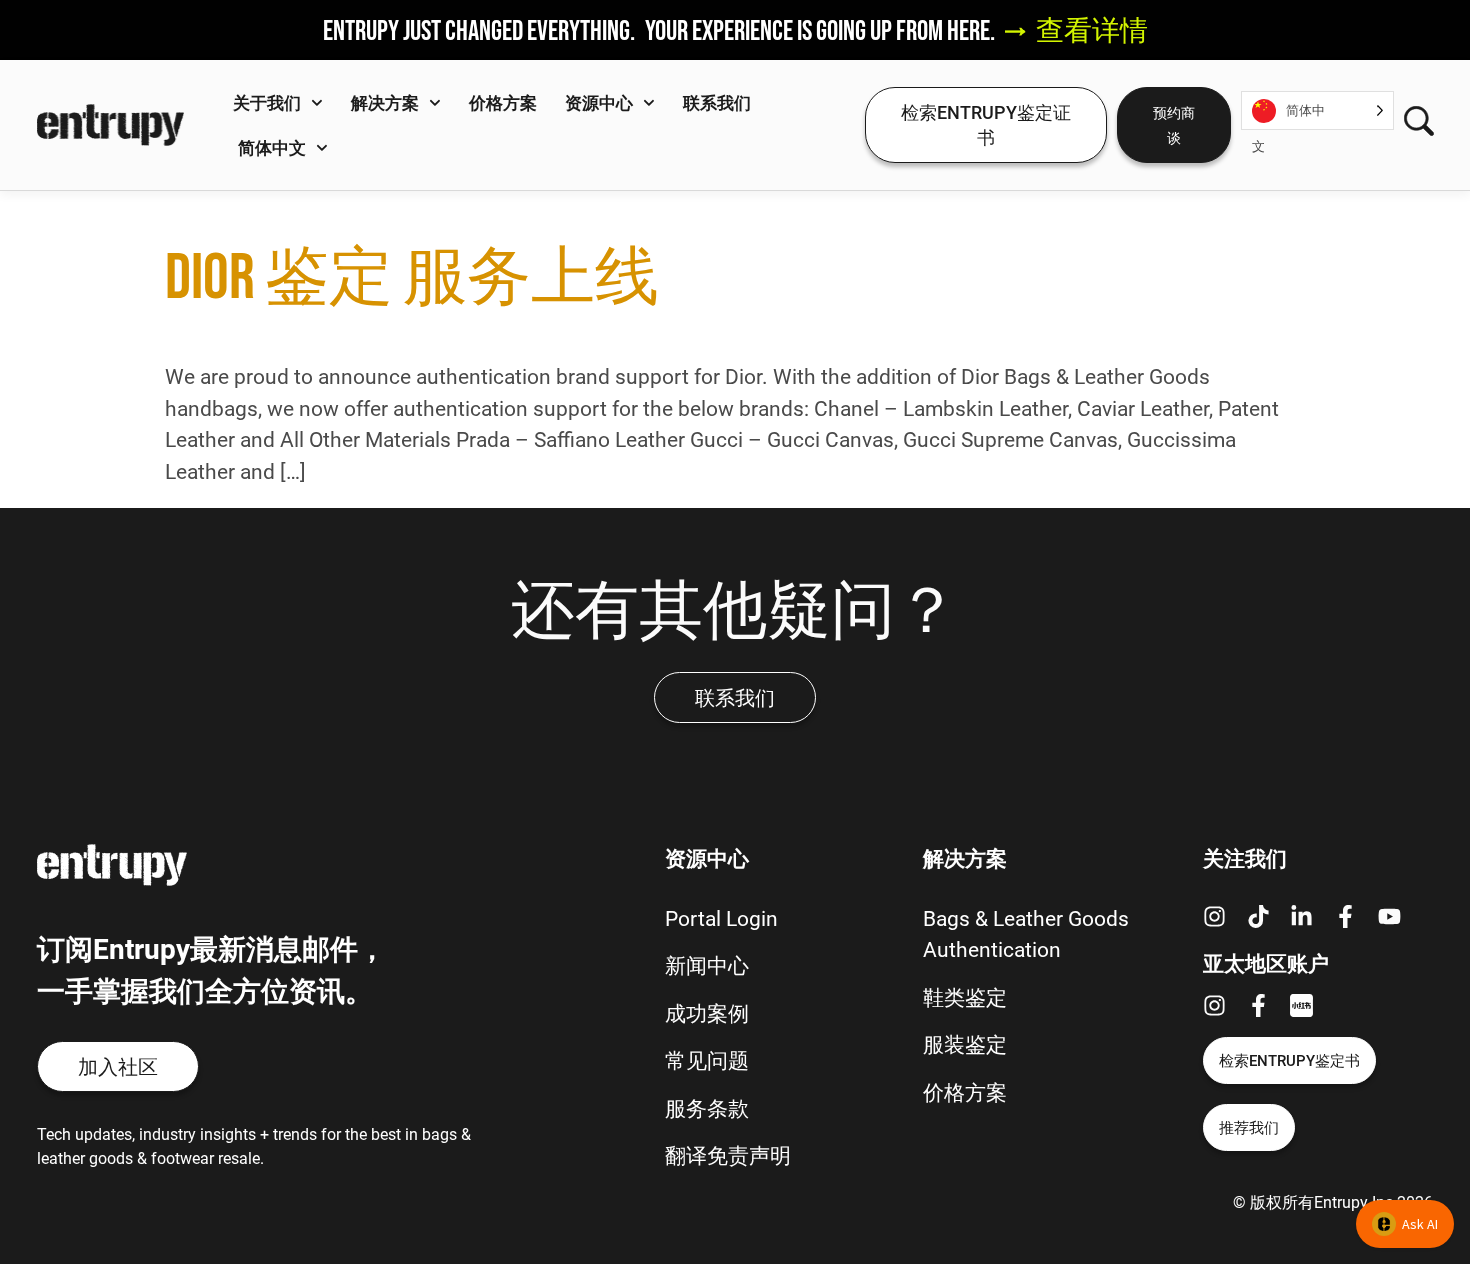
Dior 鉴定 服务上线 (412, 276)
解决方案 (385, 102)
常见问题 (707, 1060)
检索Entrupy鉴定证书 (986, 124)
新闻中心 (707, 965)
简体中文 (272, 147)
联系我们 (717, 102)
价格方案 (503, 102)
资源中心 (599, 102)
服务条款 (707, 1108)
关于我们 (267, 102)
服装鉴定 (965, 1044)
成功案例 (707, 1013)
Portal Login (721, 918)
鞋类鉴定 (965, 997)
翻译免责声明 (728, 1155)
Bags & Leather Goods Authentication (1026, 934)
